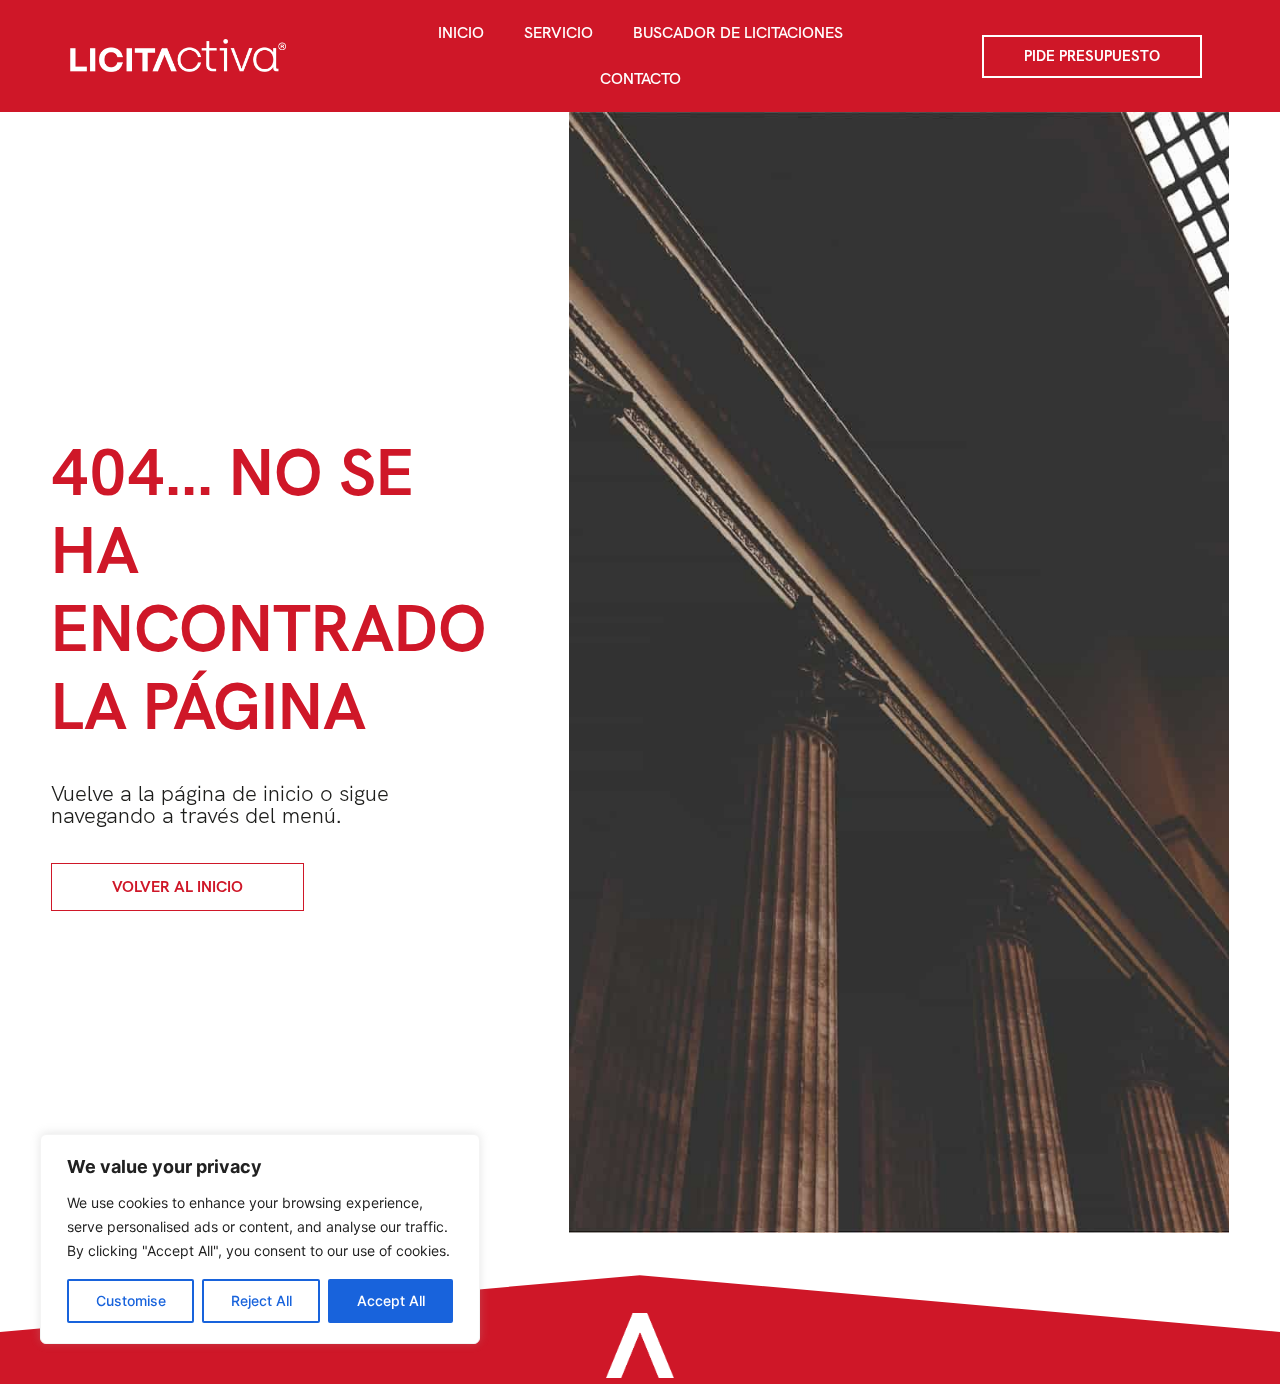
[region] (260, 1239)
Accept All (391, 1300)
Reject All (261, 1300)
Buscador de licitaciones (738, 32)
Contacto (640, 78)
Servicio (558, 32)
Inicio (461, 32)
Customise (131, 1300)
